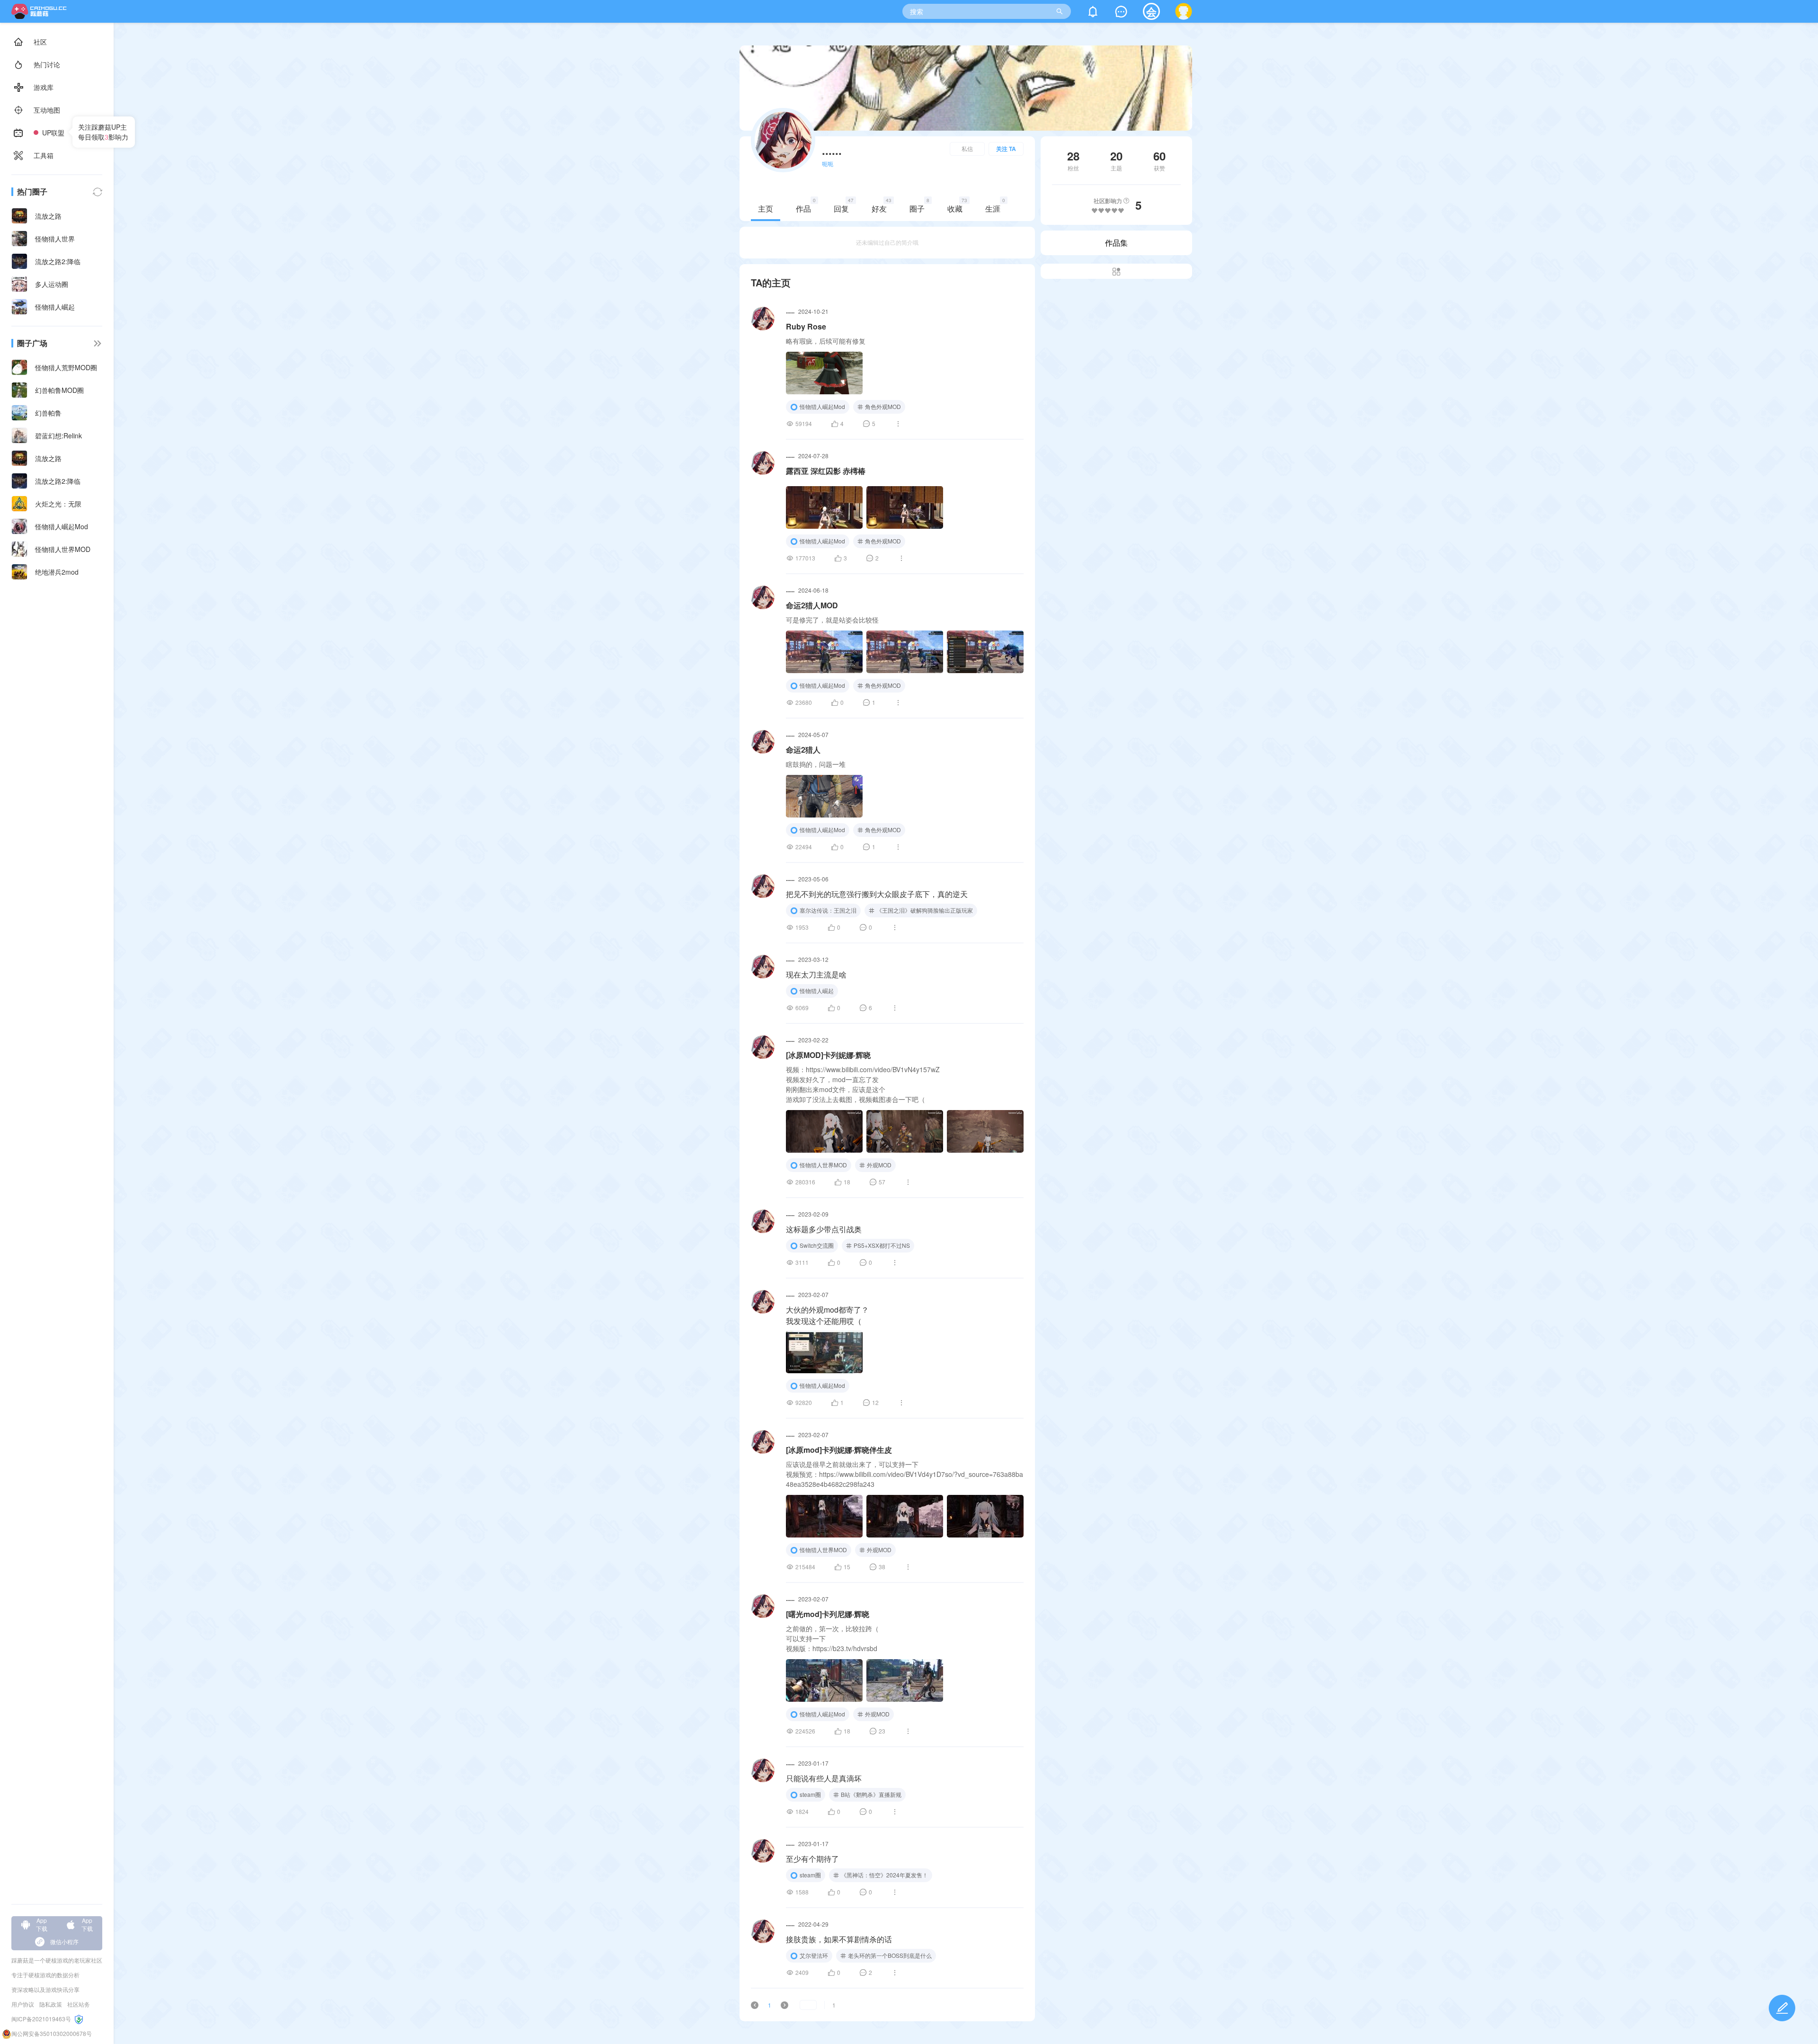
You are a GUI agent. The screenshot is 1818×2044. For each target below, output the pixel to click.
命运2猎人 (803, 750)
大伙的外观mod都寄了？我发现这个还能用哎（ (827, 1315)
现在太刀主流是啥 (816, 974)
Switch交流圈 (817, 1245)
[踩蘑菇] (41, 16)
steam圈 (810, 1794)
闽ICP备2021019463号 (41, 2019)
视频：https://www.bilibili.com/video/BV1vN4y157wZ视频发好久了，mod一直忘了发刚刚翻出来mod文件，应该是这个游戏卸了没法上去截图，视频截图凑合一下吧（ (863, 1084)
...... (790, 311)
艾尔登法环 (814, 1955)
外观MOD (879, 1165)
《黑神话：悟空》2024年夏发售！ (884, 1875)
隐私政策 (51, 2004)
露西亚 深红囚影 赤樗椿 (826, 471)
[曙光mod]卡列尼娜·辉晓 (828, 1614)
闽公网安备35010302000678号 (52, 2033)
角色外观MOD (883, 406)
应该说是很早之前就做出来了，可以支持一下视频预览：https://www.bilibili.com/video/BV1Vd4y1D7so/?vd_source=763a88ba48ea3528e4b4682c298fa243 (905, 1474)
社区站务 (79, 2004)
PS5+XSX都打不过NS (882, 1245)
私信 (967, 148)
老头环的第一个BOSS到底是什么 (890, 1955)
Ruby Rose (806, 326)
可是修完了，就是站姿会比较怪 (832, 620)
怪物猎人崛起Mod (822, 406)
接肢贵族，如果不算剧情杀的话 (839, 1939)
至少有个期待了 (812, 1859)
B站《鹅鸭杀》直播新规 (871, 1794)
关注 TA (1006, 149)
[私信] (1121, 13)
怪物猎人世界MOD (823, 1165)
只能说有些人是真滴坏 (824, 1778)
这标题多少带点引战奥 (824, 1229)
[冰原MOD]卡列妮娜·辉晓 (828, 1055)
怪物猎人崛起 (817, 991)
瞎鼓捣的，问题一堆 (816, 764)
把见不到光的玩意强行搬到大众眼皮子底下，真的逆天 (877, 894)
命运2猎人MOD (812, 605)
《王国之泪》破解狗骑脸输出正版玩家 (925, 910)
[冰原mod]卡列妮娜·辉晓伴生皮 (839, 1450)
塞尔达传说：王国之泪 (828, 910)
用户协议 (23, 2004)
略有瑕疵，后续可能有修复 (826, 341)
